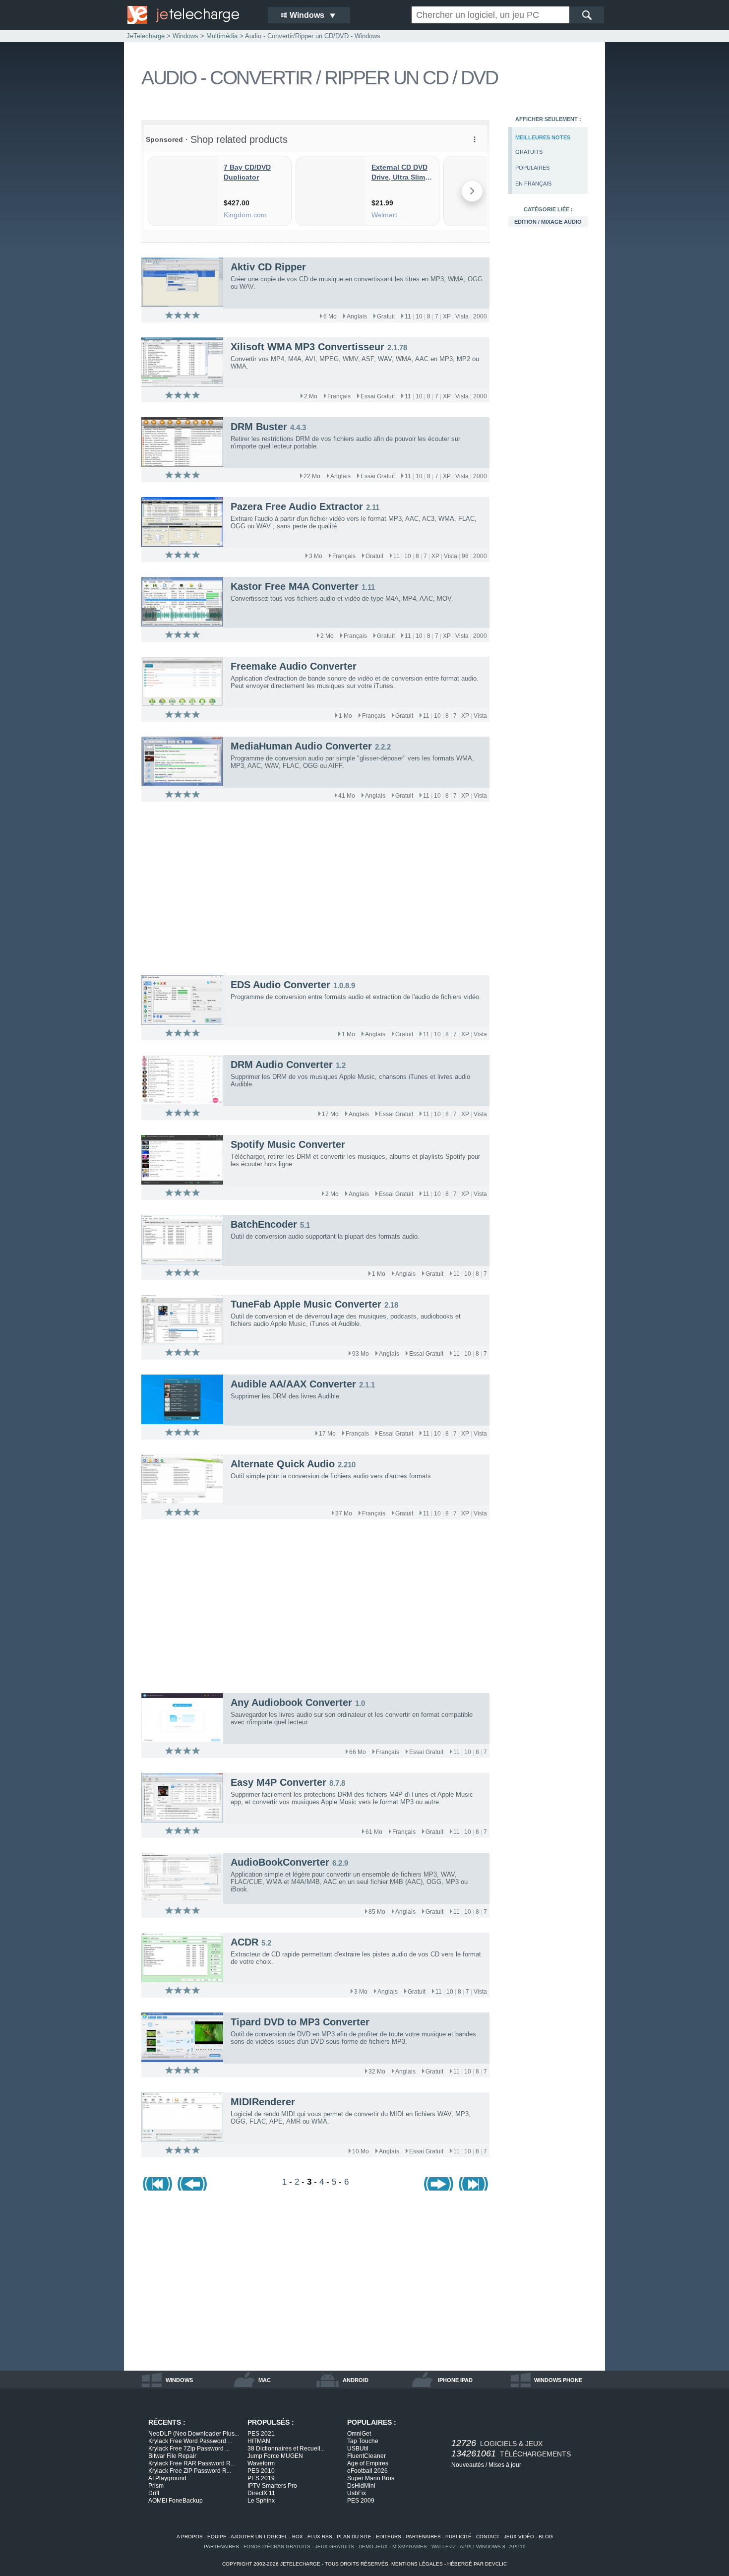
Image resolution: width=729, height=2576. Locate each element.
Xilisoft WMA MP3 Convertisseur (307, 347)
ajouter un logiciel (259, 2537)
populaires (532, 168)
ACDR (244, 1942)
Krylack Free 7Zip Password (189, 2449)
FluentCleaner (366, 2456)
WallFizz (444, 2546)
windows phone (558, 2380)
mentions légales (417, 2564)
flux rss (320, 2537)
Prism (156, 2486)
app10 (517, 2546)
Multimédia (222, 36)
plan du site (354, 2537)
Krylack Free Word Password (190, 2441)
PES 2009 (361, 2501)
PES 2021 (261, 2434)
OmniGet (359, 2434)
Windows (185, 36)
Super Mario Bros (371, 2478)
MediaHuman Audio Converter (301, 746)
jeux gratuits (334, 2546)
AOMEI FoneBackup (176, 2501)
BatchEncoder (264, 1224)
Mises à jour (505, 2465)
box (298, 2537)
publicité (458, 2537)
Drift (154, 2493)
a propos (190, 2537)
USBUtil (358, 2449)
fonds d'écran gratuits (277, 2546)
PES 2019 (261, 2478)
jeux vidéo (519, 2537)
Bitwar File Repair (172, 2456)
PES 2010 (261, 2471)
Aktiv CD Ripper (268, 267)
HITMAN (259, 2441)
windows (179, 2380)
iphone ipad (455, 2380)
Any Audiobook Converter (291, 1702)
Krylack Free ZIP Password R (190, 2471)
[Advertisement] (548, 395)
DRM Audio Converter (282, 1065)
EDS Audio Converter (280, 985)
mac (265, 2380)
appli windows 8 (483, 2546)
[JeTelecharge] (191, 15)
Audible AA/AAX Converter (293, 1384)
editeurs (389, 2537)
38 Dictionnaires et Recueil (286, 2449)
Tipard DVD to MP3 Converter (300, 2022)
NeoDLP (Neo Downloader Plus (194, 2434)
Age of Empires (368, 2463)
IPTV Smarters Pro (272, 2486)
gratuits (529, 152)
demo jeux (373, 2546)
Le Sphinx (261, 2501)
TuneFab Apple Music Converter (306, 1304)
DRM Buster (259, 427)
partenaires (423, 2537)
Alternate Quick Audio (283, 1464)
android (356, 2380)
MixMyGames (410, 2546)
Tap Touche (363, 2441)
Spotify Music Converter (288, 1144)
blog (546, 2537)
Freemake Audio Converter (294, 666)
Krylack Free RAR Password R (192, 2463)
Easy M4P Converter (278, 1782)
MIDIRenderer (263, 2102)
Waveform (261, 2463)
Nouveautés (468, 2465)
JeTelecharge (146, 36)
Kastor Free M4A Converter (295, 586)
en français (533, 184)
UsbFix (357, 2493)
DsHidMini (361, 2486)
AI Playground (167, 2478)
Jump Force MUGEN (275, 2456)
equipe (217, 2537)
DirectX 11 (261, 2493)
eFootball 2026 (367, 2471)
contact (488, 2537)
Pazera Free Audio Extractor (297, 506)
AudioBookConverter (280, 1862)
